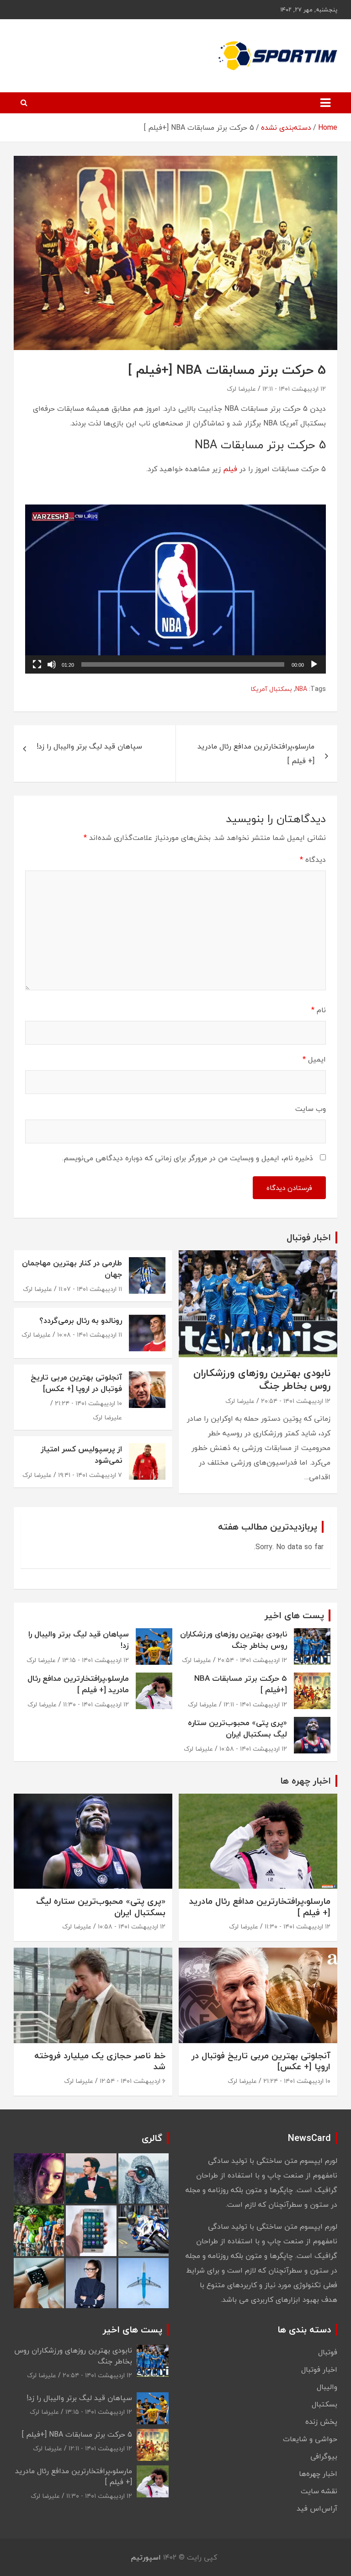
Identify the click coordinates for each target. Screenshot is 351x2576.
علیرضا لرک (241, 389)
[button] (175, 589)
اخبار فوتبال (319, 2369)
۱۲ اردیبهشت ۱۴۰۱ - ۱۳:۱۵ (96, 1660)
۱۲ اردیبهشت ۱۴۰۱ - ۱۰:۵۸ (253, 1749)
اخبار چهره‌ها (318, 2474)
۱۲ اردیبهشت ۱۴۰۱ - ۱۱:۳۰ (96, 1704)
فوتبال (328, 2352)
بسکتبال (324, 2404)
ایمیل (314, 1059)
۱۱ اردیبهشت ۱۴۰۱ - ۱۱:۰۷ (90, 1289)
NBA (301, 689)
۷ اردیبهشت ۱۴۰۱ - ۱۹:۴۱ (90, 1475)
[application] (175, 589)
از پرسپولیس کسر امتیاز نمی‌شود (81, 1455)
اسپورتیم (146, 2557)
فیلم (230, 469)
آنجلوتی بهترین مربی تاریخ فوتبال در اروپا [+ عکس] (76, 1383)
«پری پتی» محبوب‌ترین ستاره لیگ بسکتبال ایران (237, 1729)
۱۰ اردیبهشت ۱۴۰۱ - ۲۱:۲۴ (88, 1403)
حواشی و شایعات (310, 2439)
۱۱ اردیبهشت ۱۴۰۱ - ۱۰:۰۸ (90, 1335)
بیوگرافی (324, 2456)
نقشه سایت (319, 2491)
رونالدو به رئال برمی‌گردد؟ (81, 1320)
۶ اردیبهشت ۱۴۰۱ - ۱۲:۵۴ (133, 2081)
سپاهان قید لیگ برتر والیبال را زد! (89, 746)
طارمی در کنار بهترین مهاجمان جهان (72, 1269)
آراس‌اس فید (317, 2508)
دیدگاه (313, 860)
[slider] (183, 664)
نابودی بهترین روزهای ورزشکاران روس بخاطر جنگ (262, 1379)
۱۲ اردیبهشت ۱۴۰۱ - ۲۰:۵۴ (296, 1401)
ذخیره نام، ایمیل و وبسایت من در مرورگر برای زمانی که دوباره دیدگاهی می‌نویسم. (188, 1158)
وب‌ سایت (311, 1109)
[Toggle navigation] (325, 103)
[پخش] (314, 664)
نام (319, 1010)
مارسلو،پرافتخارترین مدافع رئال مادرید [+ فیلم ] (256, 754)
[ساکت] (52, 664)
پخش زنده (321, 2422)
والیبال (327, 2387)
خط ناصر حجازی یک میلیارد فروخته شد (100, 2061)
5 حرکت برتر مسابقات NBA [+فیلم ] (241, 1684)
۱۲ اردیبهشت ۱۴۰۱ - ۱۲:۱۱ (294, 389)
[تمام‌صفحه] (37, 664)
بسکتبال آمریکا (271, 689)
